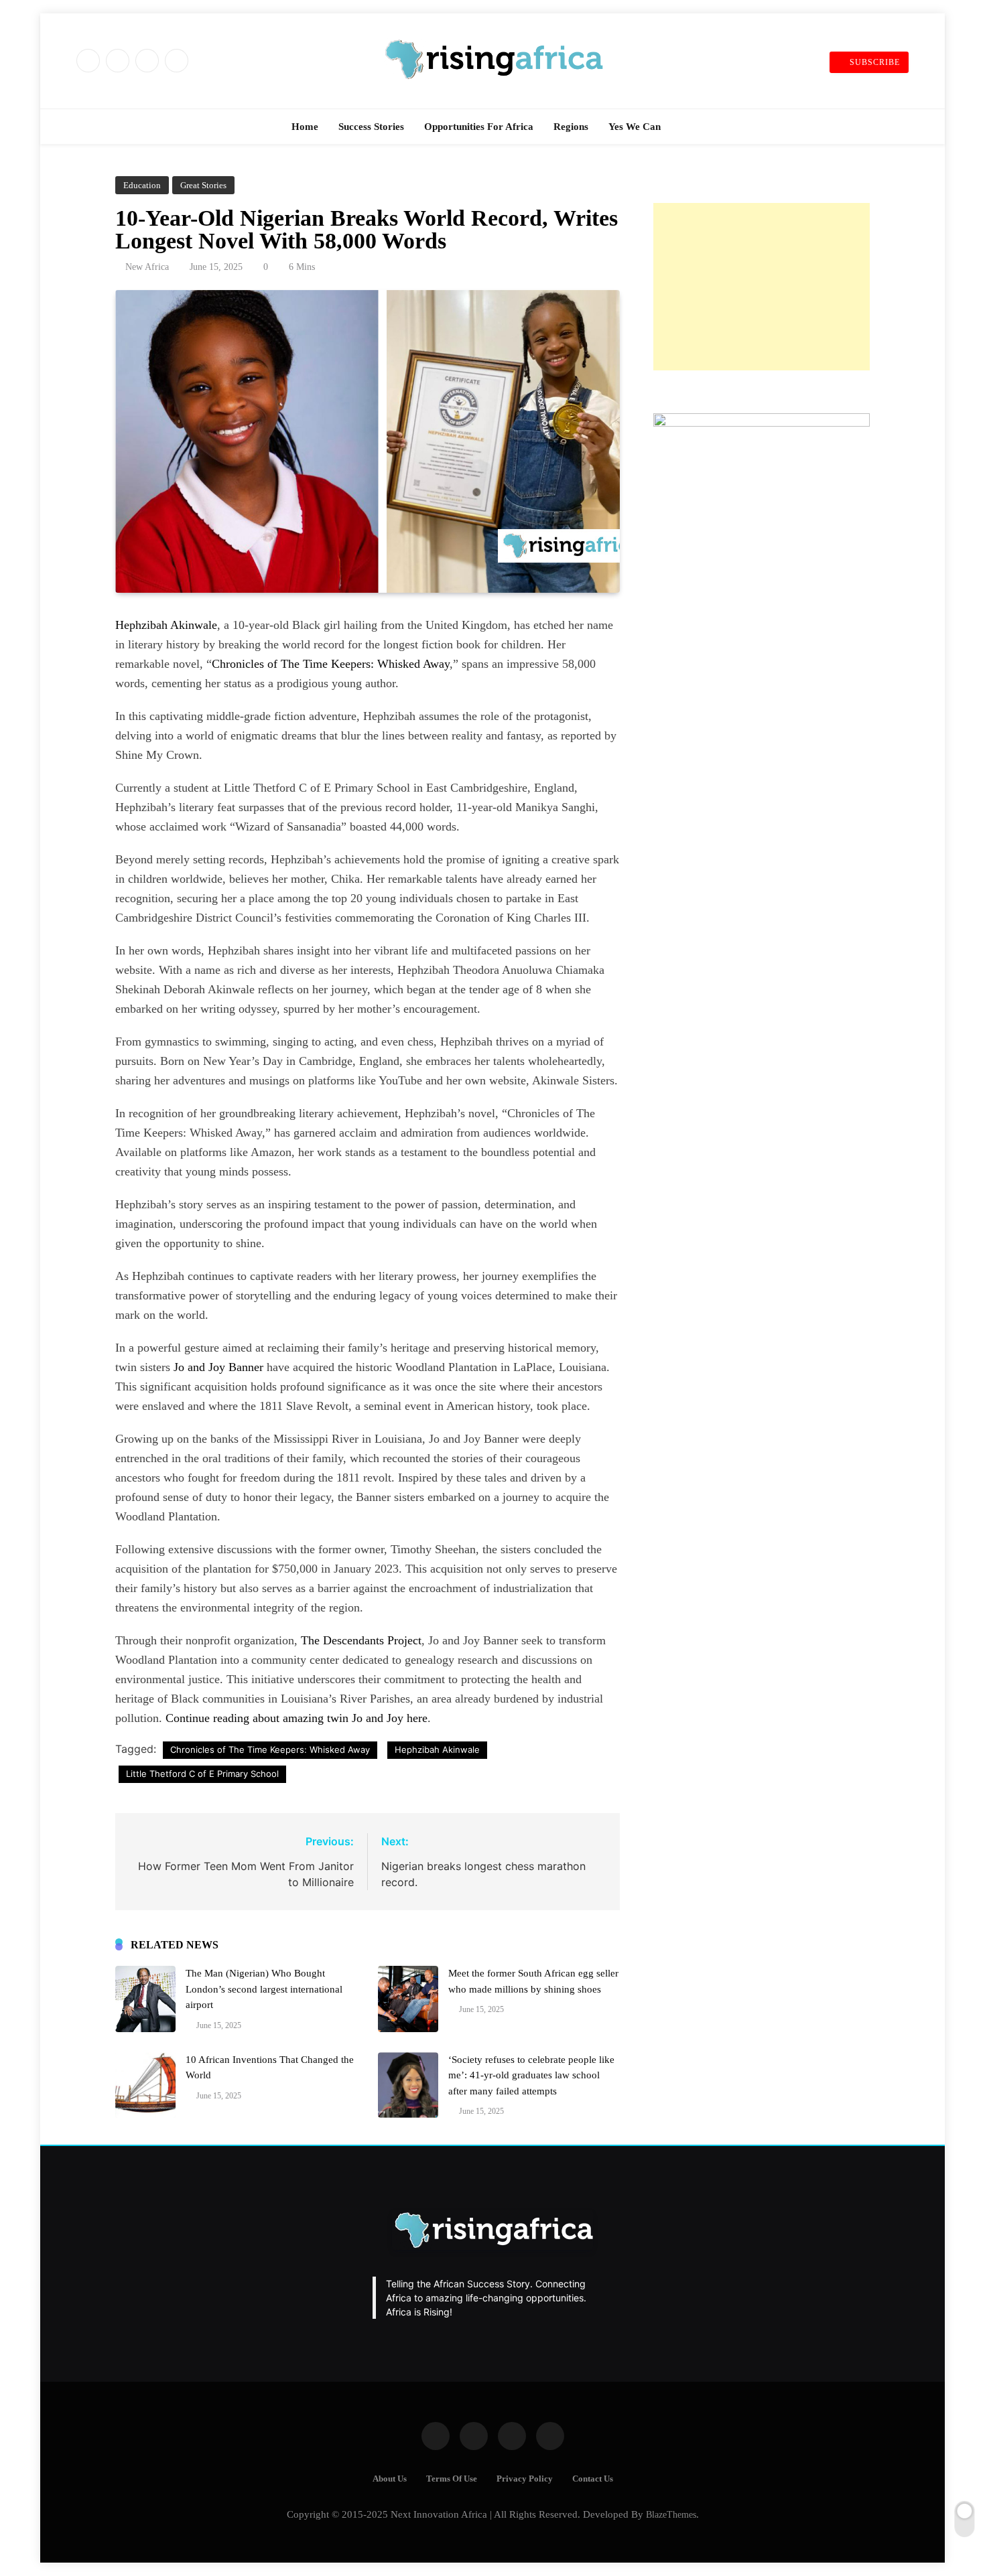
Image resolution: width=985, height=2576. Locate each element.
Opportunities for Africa (479, 127)
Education (142, 185)
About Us (390, 2479)
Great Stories (203, 185)
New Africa (147, 267)
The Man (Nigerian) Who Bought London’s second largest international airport (264, 1989)
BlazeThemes (671, 2514)
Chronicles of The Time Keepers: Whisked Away (331, 664)
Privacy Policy (525, 2479)
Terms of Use (452, 2479)
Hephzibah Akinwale (166, 625)
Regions (571, 127)
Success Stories (371, 127)
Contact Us (593, 2479)
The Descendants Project (361, 1640)
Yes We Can (635, 127)
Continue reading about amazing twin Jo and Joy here (297, 1718)
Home (305, 127)
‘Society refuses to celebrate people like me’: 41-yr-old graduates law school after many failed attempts (531, 2075)
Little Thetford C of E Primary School (202, 1774)
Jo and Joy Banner (218, 1367)
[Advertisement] (762, 287)
